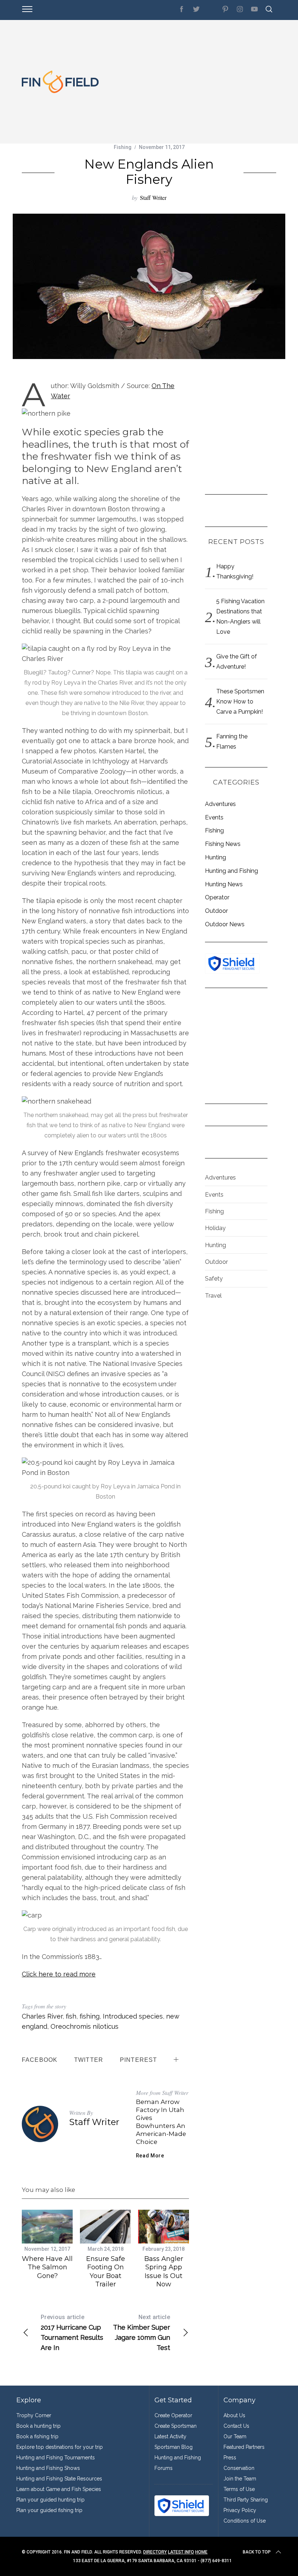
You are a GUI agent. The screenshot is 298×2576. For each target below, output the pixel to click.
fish (71, 2016)
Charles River (42, 2016)
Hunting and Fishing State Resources (59, 2479)
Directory (155, 2552)
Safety (214, 1279)
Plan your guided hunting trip (51, 2500)
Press (230, 2458)
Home (201, 2552)
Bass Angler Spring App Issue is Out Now (164, 2271)
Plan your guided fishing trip (49, 2510)
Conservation (239, 2468)
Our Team (235, 2436)
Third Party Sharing (246, 2500)
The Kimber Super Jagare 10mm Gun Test (142, 2333)
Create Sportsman (176, 2426)
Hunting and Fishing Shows (48, 2468)
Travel (213, 1296)
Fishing (123, 147)
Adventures (220, 804)
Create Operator (173, 2415)
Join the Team (240, 2479)
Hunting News (224, 884)
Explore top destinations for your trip (60, 2447)
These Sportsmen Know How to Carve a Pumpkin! (240, 702)
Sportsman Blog (174, 2447)
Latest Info (181, 2552)
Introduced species (133, 2016)
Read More (150, 2156)
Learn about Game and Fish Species (59, 2489)
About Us (234, 2415)
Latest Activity (170, 2436)
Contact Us (236, 2426)
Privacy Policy (240, 2510)
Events (214, 817)
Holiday (215, 1228)
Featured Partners (244, 2447)
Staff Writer (153, 197)
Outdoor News (225, 924)
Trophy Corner (34, 2415)
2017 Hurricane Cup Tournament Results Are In (72, 2333)
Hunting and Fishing (231, 871)
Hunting (216, 857)
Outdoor (216, 911)
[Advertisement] (191, 82)
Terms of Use (239, 2489)
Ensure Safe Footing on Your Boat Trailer (106, 2271)
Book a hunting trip (39, 2426)
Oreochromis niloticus (84, 2026)
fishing (90, 2016)
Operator (217, 897)
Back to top (257, 2552)
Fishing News (223, 844)
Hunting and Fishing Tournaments (56, 2458)
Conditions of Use (245, 2521)
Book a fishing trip (37, 2436)
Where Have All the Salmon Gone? (47, 2267)
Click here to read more (59, 1974)
